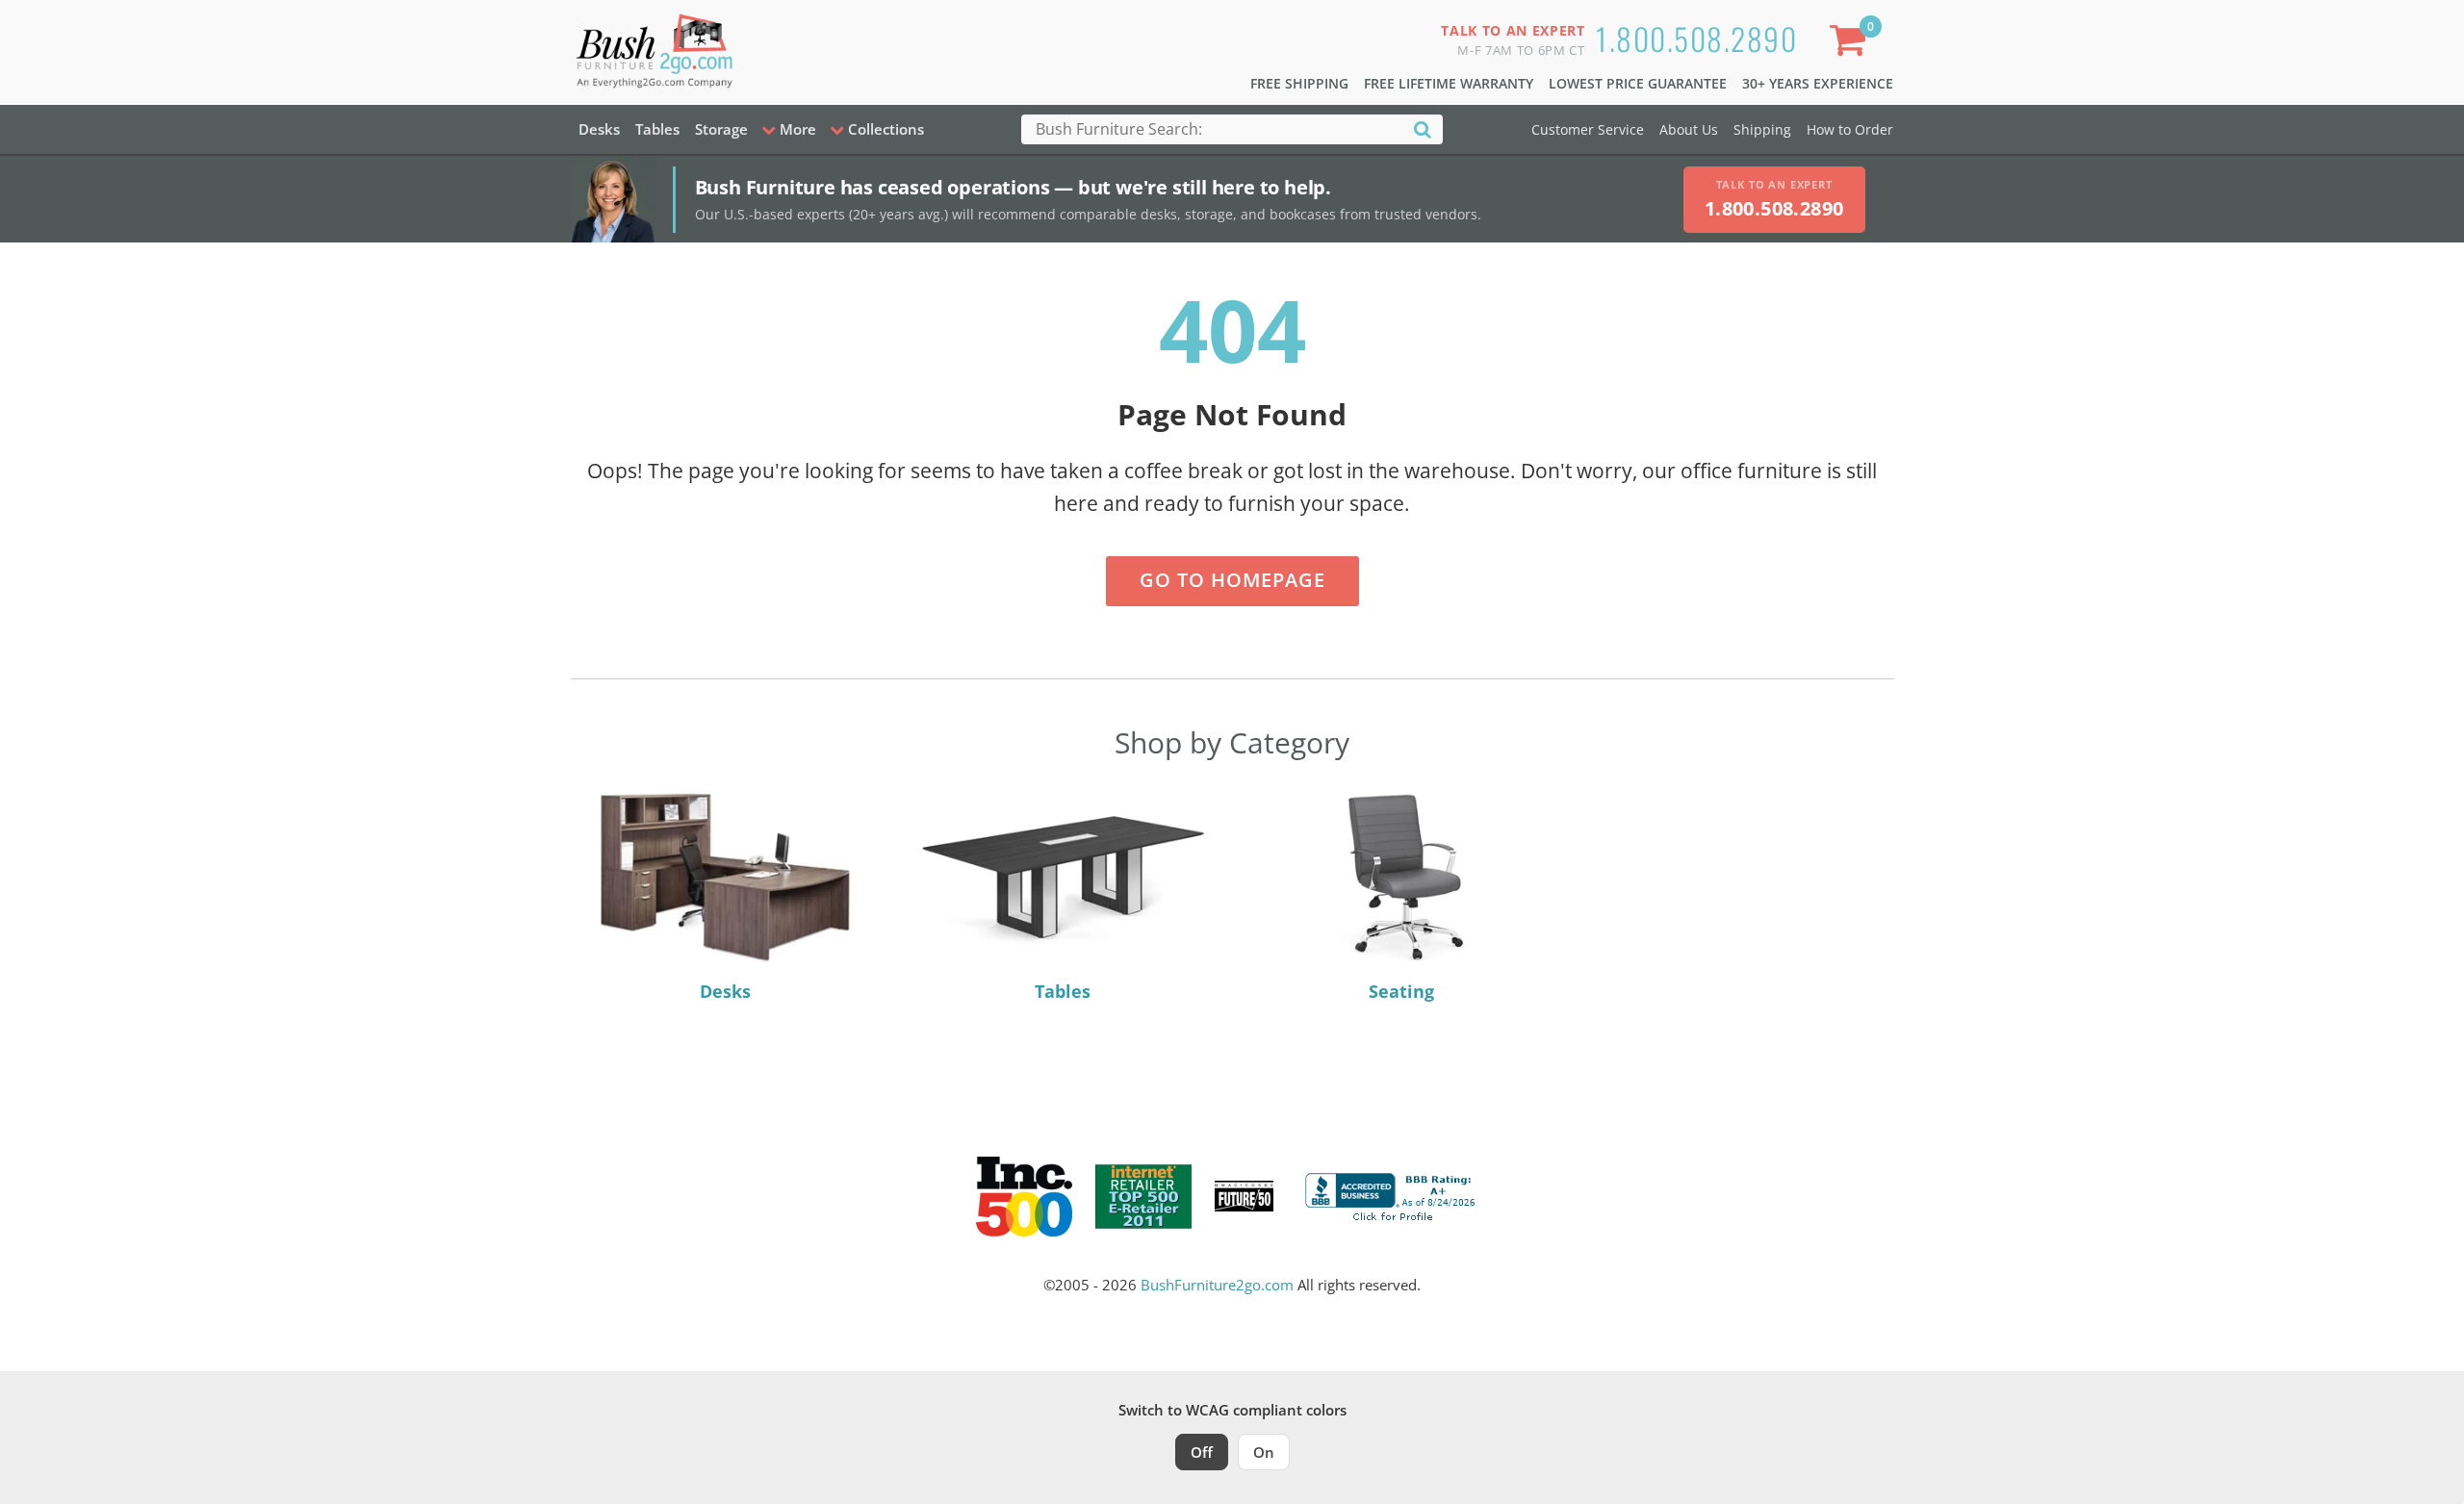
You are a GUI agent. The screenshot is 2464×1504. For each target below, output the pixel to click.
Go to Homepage (1232, 580)
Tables (657, 129)
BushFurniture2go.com (1217, 1285)
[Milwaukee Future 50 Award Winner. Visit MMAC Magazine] (1244, 1196)
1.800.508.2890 (1696, 38)
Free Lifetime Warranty (1449, 83)
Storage (721, 129)
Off (1202, 1452)
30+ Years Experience (1818, 83)
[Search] (1423, 128)
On (1264, 1452)
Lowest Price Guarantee (1638, 83)
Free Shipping (1299, 83)
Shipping (1762, 129)
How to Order (1850, 129)
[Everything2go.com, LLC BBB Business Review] (1393, 1194)
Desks (599, 129)
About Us (1689, 129)
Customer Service (1588, 129)
